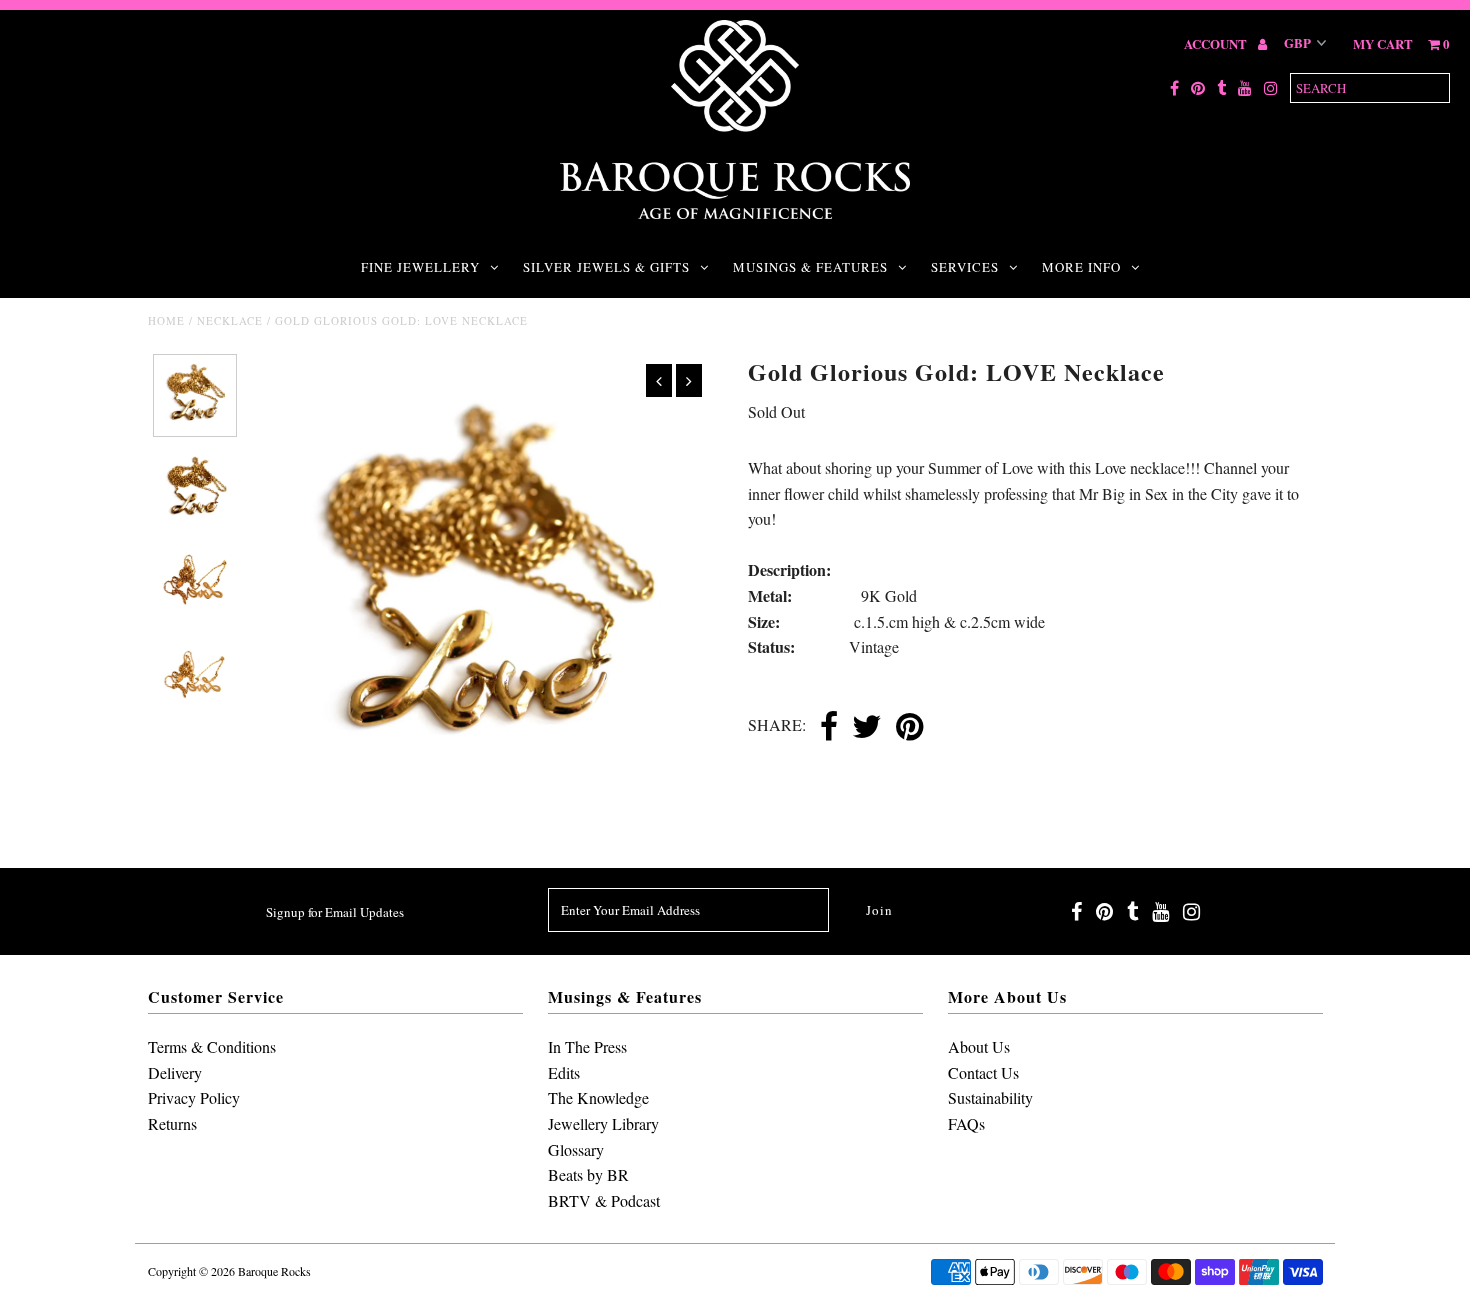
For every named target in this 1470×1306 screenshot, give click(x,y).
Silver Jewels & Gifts (606, 267)
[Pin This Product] (909, 728)
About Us (979, 1046)
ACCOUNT (1217, 43)
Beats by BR (588, 1174)
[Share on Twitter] (867, 728)
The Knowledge (598, 1097)
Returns (172, 1123)
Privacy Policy (194, 1097)
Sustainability (990, 1097)
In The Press (587, 1046)
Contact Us (983, 1072)
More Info (1081, 267)
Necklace (230, 320)
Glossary (576, 1149)
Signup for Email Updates (335, 912)
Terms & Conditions (212, 1046)
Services (965, 267)
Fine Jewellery (420, 267)
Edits (564, 1072)
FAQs (966, 1123)
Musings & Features (810, 267)
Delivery (175, 1072)
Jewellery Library (603, 1123)
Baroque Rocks (274, 1271)
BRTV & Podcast (604, 1200)
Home (166, 320)
